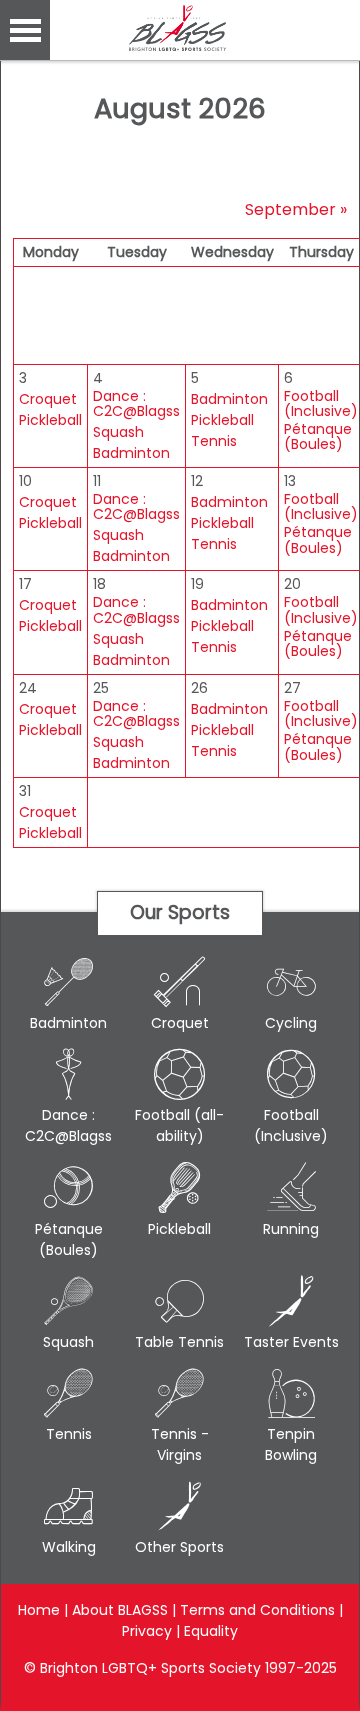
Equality (211, 1631)
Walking (69, 1547)
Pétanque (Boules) (318, 437)
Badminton (131, 453)
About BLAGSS (120, 1610)
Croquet (48, 399)
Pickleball (50, 420)
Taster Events (291, 1342)
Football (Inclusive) (321, 404)
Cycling (291, 1023)
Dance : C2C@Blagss (136, 404)
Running (291, 1229)
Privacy (147, 1631)
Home (39, 1610)
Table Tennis (179, 1342)
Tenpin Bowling (291, 1444)
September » (296, 209)
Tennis (214, 441)
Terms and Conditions (257, 1610)
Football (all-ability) (179, 1125)
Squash (118, 432)
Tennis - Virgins (180, 1444)
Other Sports (179, 1547)
